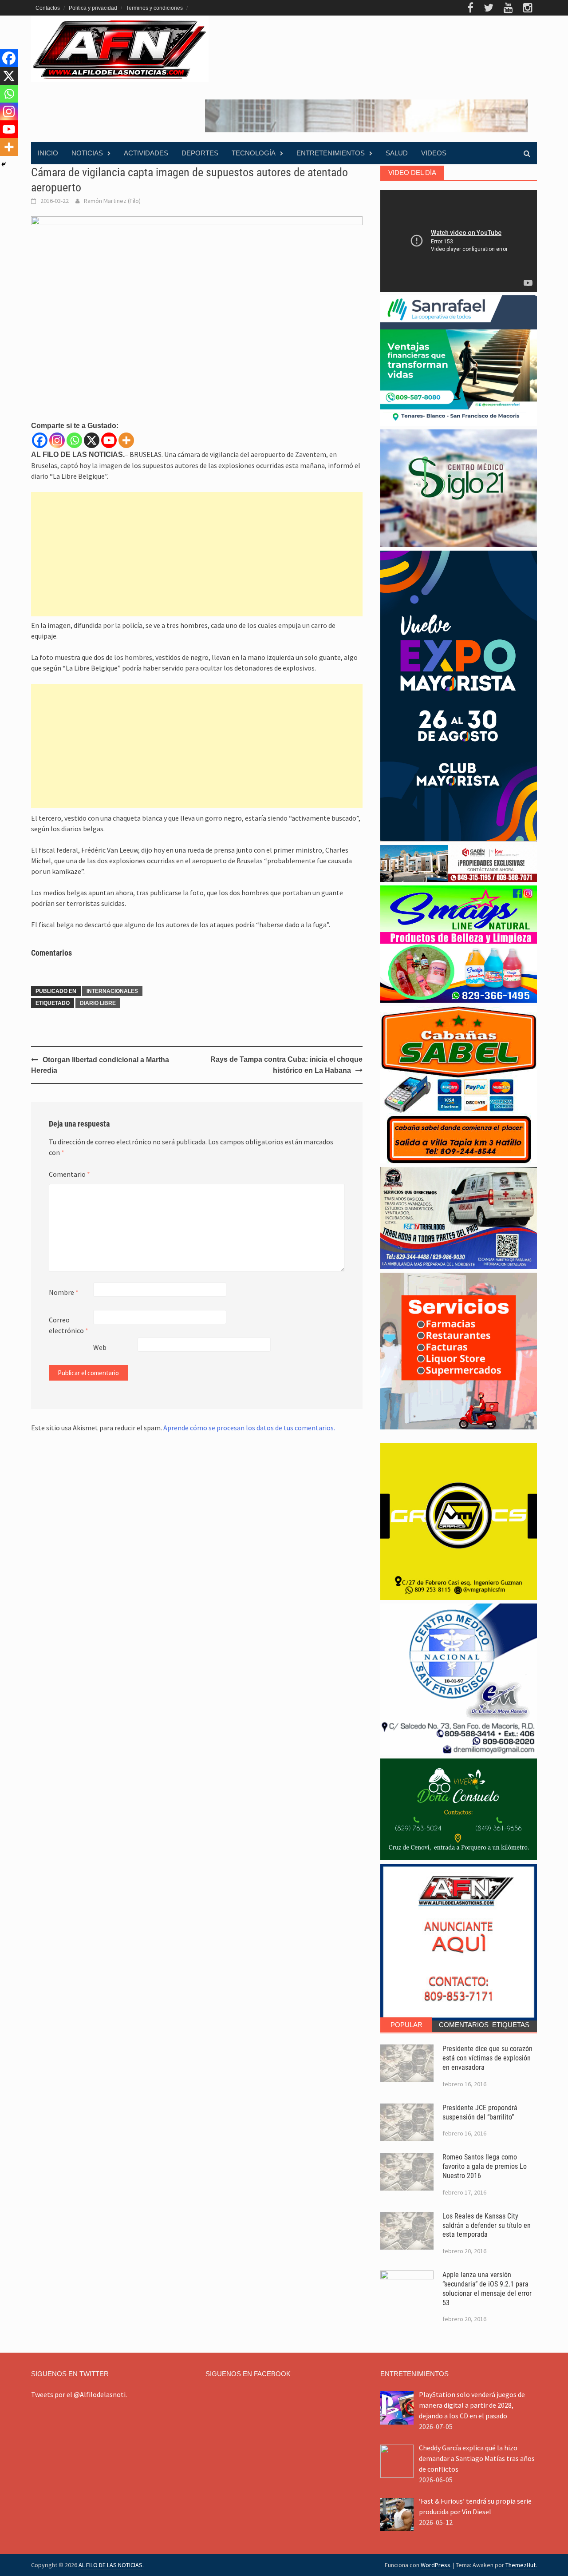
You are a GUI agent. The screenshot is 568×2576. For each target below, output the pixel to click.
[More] (126, 440)
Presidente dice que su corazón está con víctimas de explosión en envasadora (487, 2058)
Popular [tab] (406, 2025)
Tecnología (254, 153)
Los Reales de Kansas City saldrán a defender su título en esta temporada (487, 2225)
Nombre (64, 1292)
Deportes (200, 153)
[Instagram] (57, 440)
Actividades (146, 153)
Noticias (87, 153)
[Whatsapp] (74, 440)
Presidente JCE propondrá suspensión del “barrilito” (480, 2112)
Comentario (69, 1174)
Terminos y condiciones (154, 8)
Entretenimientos (331, 153)
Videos (434, 153)
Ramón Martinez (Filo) (112, 201)
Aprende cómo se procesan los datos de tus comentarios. (249, 1428)
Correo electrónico (69, 1325)
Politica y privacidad (93, 8)
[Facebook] (40, 440)
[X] (92, 440)
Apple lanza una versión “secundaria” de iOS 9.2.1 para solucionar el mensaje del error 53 (487, 2288)
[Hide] (4, 164)
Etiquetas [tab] (511, 2025)
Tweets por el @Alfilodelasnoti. (79, 2394)
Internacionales (112, 991)
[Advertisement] (197, 554)
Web (100, 1347)
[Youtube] (109, 440)
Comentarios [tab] (462, 2025)
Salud (397, 153)
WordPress (436, 2565)
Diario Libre (98, 1003)
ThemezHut (521, 2565)
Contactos (48, 8)
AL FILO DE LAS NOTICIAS (110, 2565)
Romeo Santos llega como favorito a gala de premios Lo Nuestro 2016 (485, 2166)
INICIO (48, 153)
